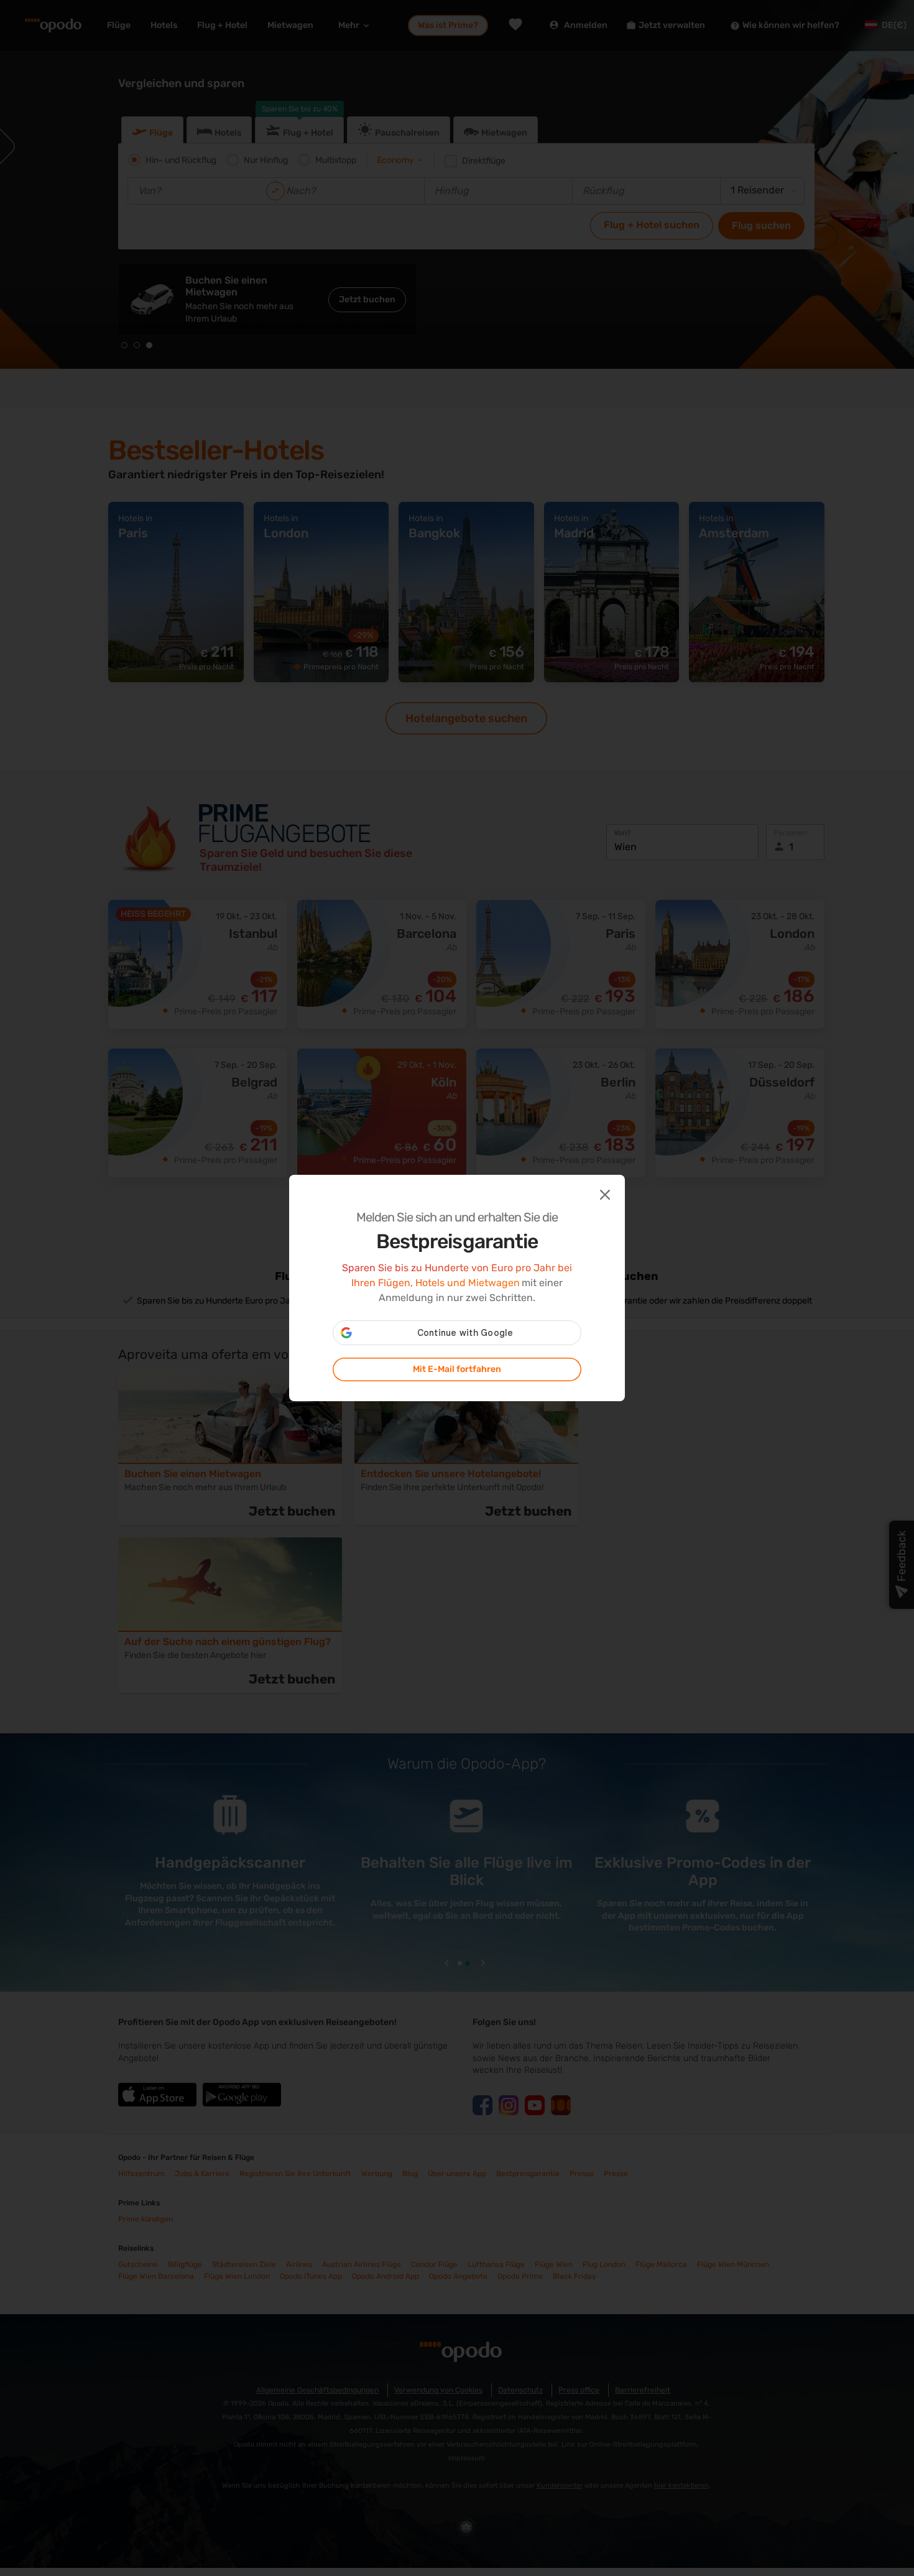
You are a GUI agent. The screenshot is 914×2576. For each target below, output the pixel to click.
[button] (604, 1193)
